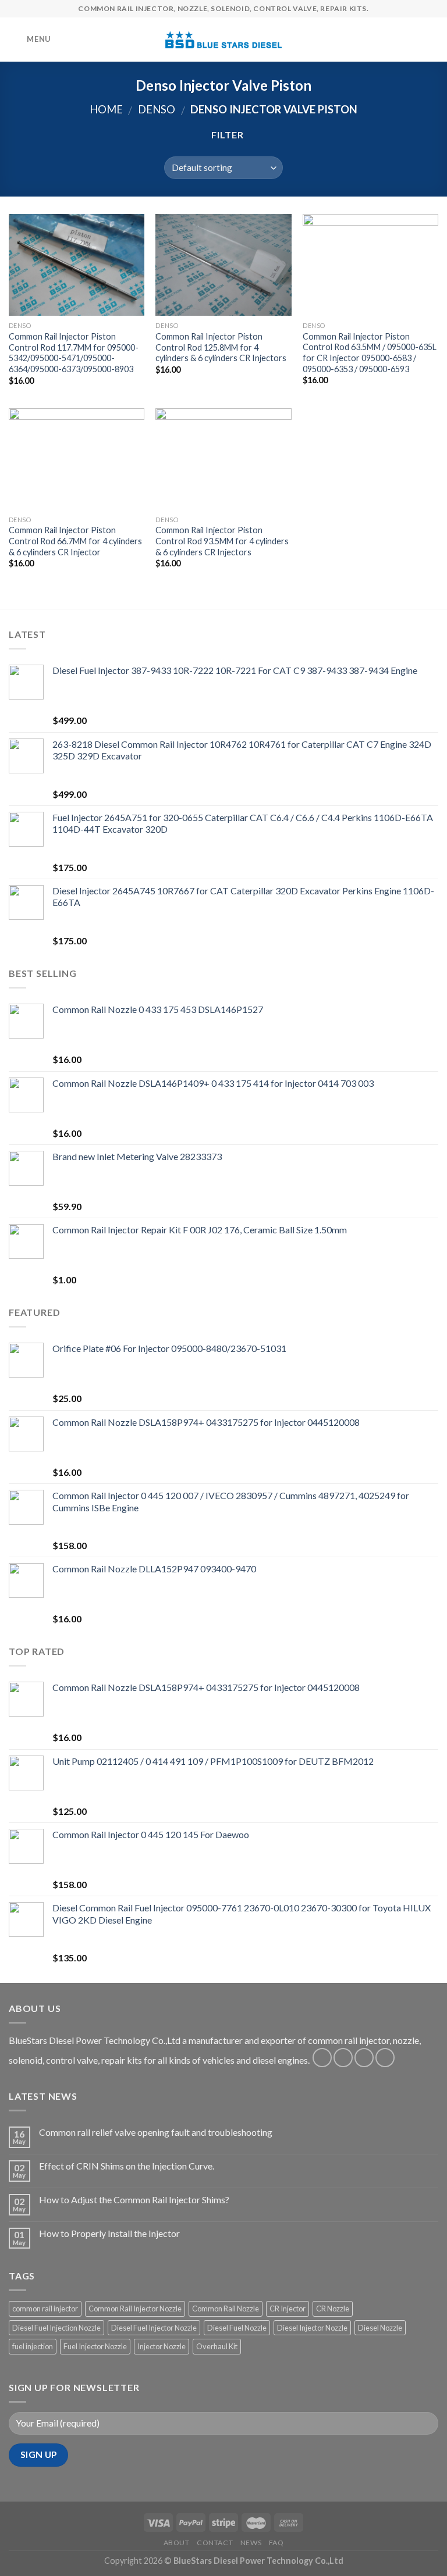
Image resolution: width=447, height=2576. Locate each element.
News (251, 2543)
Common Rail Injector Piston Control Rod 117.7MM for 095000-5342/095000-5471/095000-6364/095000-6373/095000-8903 (74, 353)
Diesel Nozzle (380, 2328)
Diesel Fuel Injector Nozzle (154, 2328)
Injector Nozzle (162, 2346)
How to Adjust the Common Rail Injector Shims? (134, 2199)
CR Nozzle (333, 2309)
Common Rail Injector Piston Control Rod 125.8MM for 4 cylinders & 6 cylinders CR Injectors (221, 347)
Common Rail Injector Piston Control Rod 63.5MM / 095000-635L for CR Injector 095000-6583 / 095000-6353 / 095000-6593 (370, 353)
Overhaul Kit (217, 2346)
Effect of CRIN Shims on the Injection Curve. (127, 2166)
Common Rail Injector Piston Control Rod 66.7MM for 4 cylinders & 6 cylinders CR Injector (75, 541)
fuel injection (33, 2346)
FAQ (276, 2543)
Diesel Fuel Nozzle (237, 2328)
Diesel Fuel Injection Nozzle (56, 2328)
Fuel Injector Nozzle (95, 2346)
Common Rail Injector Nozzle (135, 2309)
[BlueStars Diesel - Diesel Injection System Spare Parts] (223, 40)
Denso (157, 109)
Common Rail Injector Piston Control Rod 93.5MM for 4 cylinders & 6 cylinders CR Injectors (222, 541)
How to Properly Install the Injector (109, 2233)
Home (106, 109)
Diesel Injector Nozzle (312, 2328)
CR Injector (288, 2309)
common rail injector (45, 2309)
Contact (215, 2543)
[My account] (413, 40)
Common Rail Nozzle (226, 2309)
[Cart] (432, 40)
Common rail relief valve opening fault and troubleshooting (156, 2132)
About (177, 2543)
